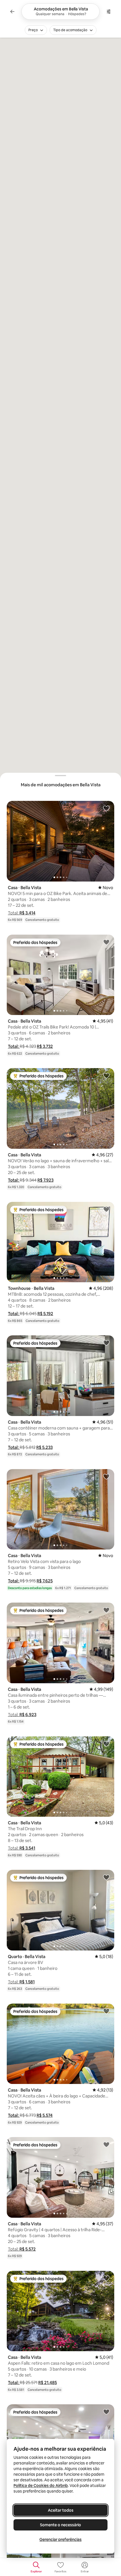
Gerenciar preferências (60, 2539)
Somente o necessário (60, 2525)
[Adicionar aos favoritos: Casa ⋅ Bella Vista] (106, 808)
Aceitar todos (61, 2510)
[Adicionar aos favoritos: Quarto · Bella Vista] (106, 1877)
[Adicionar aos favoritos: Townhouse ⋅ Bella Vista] (106, 1209)
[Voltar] (12, 12)
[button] (22, 913)
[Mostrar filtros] (109, 12)
